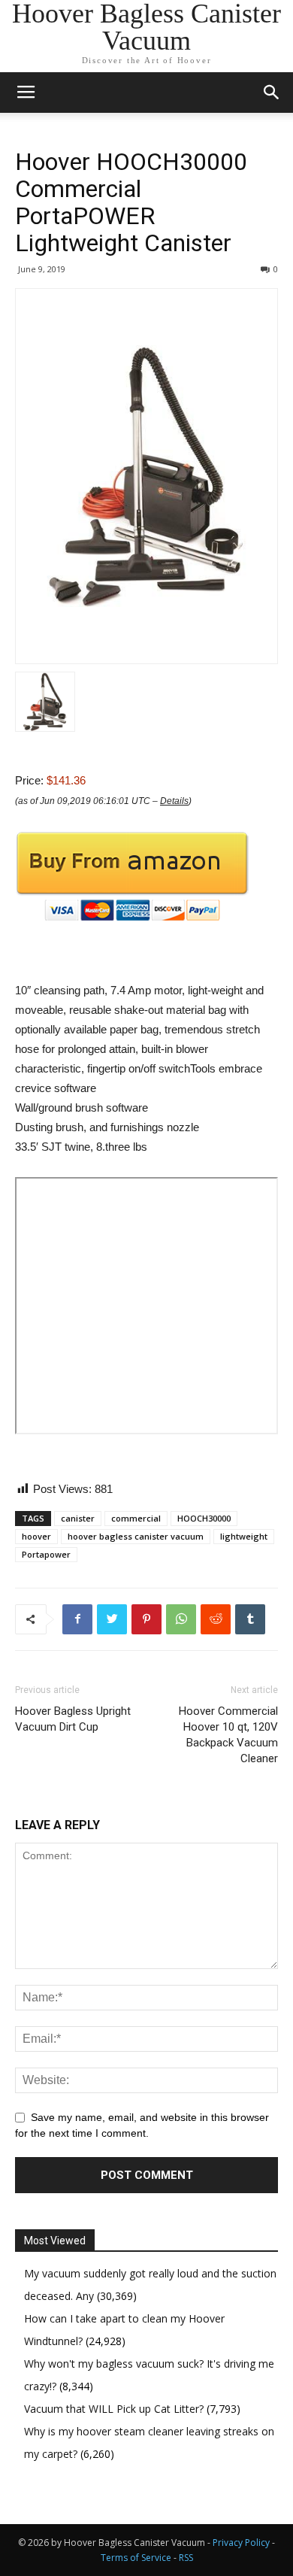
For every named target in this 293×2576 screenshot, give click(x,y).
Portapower (46, 1554)
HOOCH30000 (204, 1518)
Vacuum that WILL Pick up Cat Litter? (115, 2409)
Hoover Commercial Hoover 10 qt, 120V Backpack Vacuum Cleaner (228, 1735)
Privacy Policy (241, 2543)
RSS (186, 2558)
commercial (136, 1518)
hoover (36, 1536)
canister (78, 1518)
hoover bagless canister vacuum (136, 1536)
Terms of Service (136, 2558)
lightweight (244, 1536)
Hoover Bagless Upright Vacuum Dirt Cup (73, 1719)
